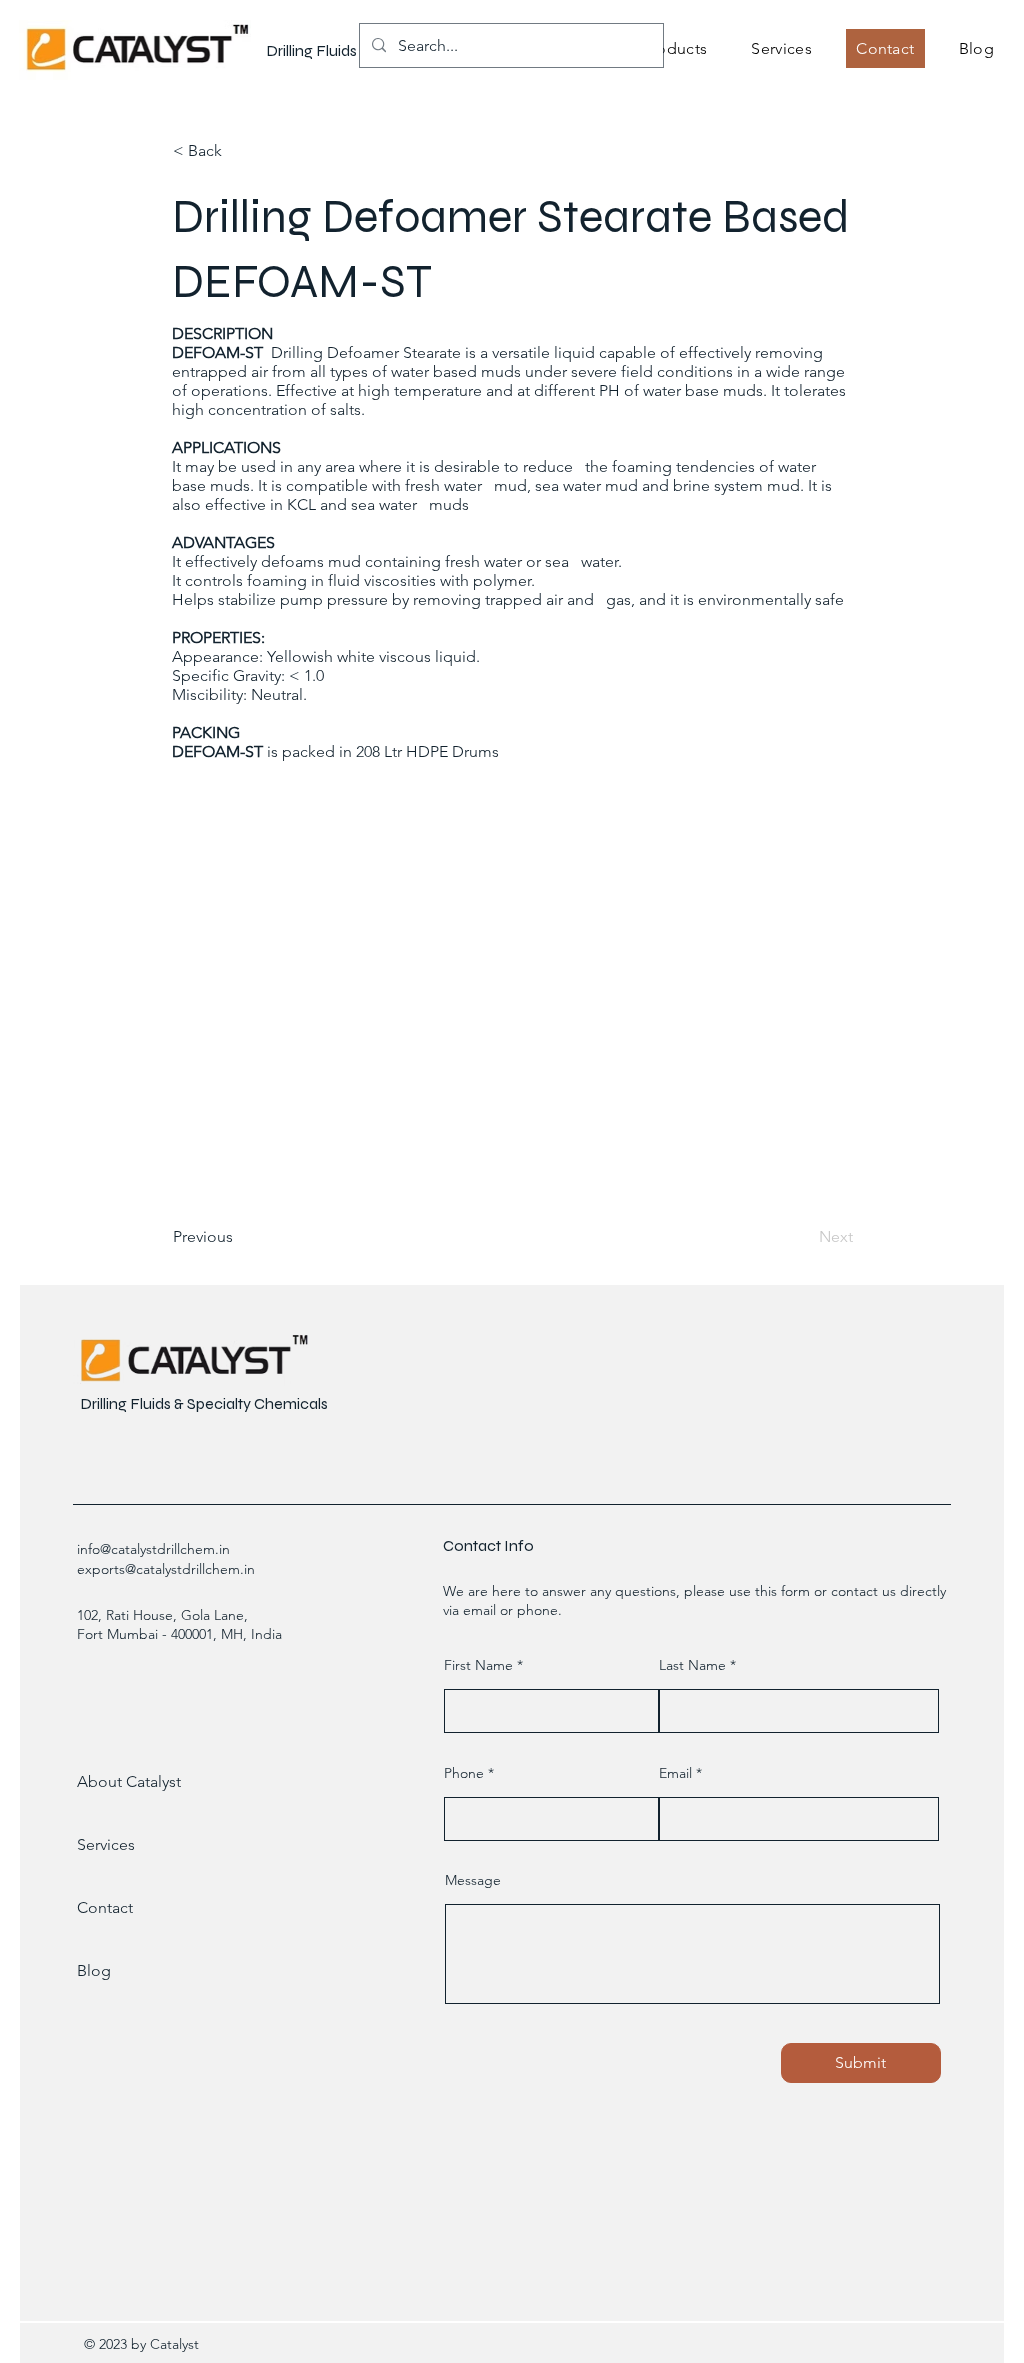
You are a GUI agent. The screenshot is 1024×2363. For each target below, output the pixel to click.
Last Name (692, 1665)
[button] (675, 48)
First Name (478, 1665)
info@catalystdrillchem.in (153, 1549)
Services (106, 1844)
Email (675, 1773)
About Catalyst (129, 1781)
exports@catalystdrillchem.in (166, 1569)
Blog (94, 1970)
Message (473, 1880)
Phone (464, 1773)
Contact (105, 1907)
